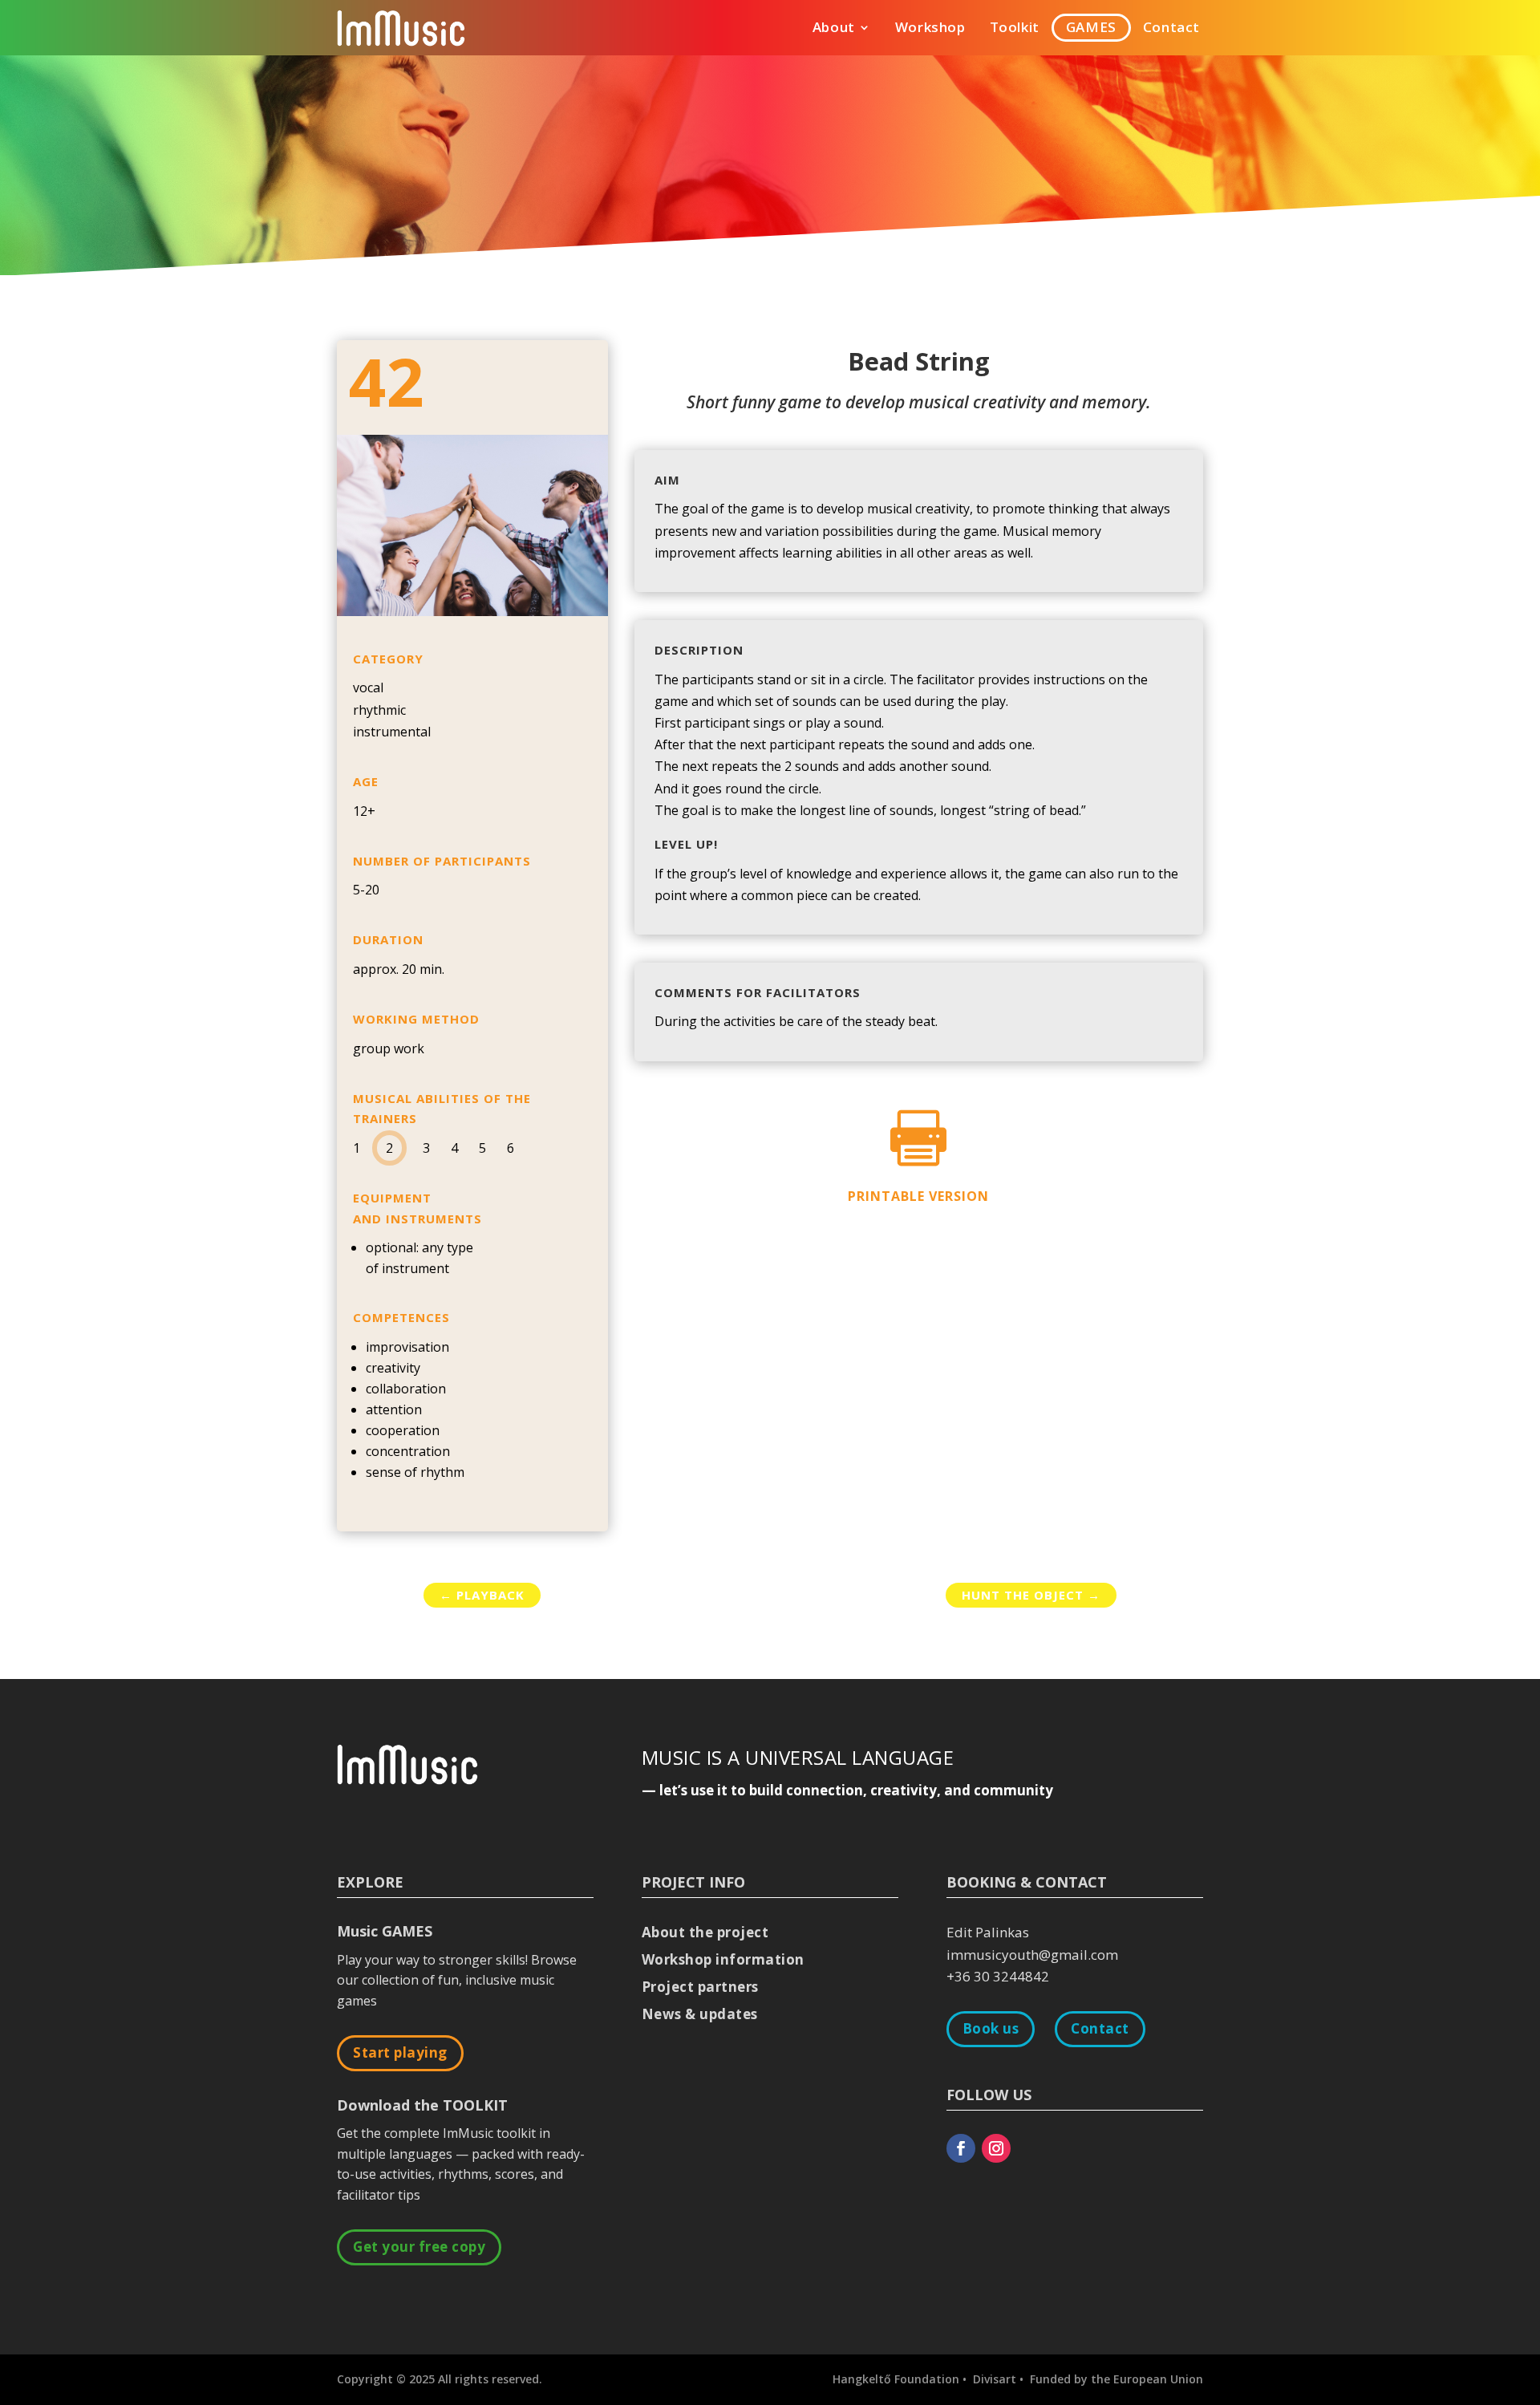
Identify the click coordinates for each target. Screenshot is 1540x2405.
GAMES (1091, 29)
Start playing (400, 2052)
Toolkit (1015, 29)
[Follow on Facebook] (961, 2148)
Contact (1171, 29)
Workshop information (723, 1959)
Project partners (700, 1987)
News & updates (700, 2014)
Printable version (918, 1196)
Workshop (930, 29)
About (834, 29)
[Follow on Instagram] (996, 2148)
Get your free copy (419, 2247)
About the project (705, 1932)
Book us (991, 2028)
